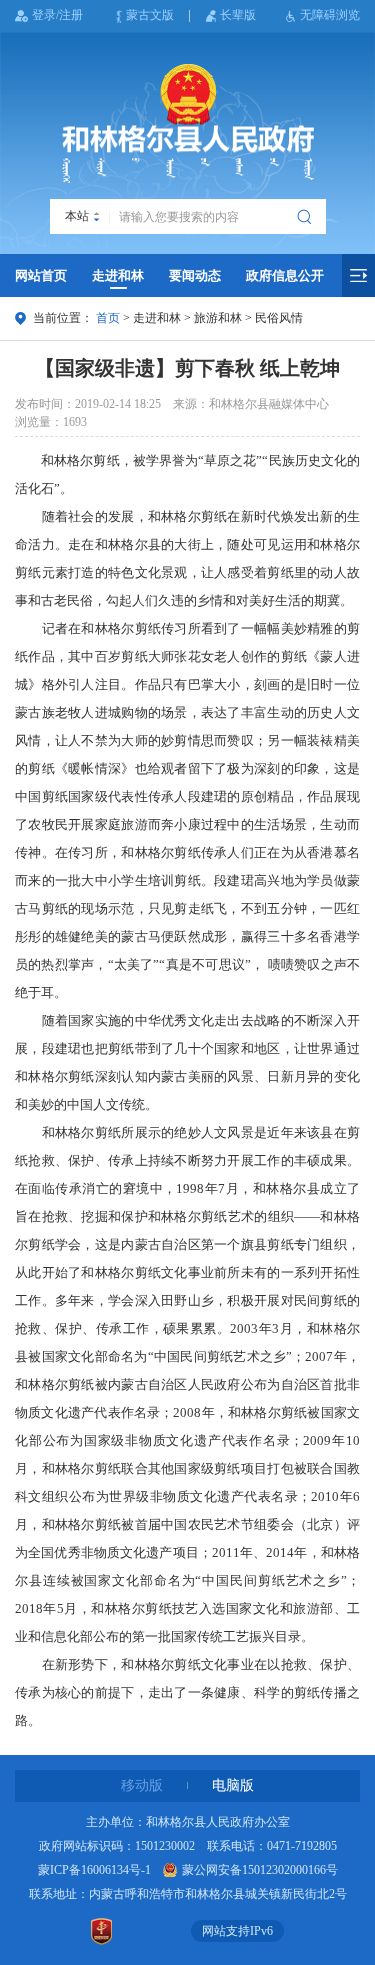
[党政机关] (102, 1931)
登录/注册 (57, 15)
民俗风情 (279, 318)
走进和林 (118, 275)
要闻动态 (195, 275)
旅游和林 (218, 318)
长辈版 (238, 15)
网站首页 (41, 275)
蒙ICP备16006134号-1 (94, 1870)
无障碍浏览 (330, 15)
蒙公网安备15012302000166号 (260, 1870)
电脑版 (233, 1785)
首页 (108, 318)
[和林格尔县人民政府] (188, 124)
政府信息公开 (285, 275)
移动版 (142, 1785)
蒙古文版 (150, 15)
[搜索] (306, 216)
